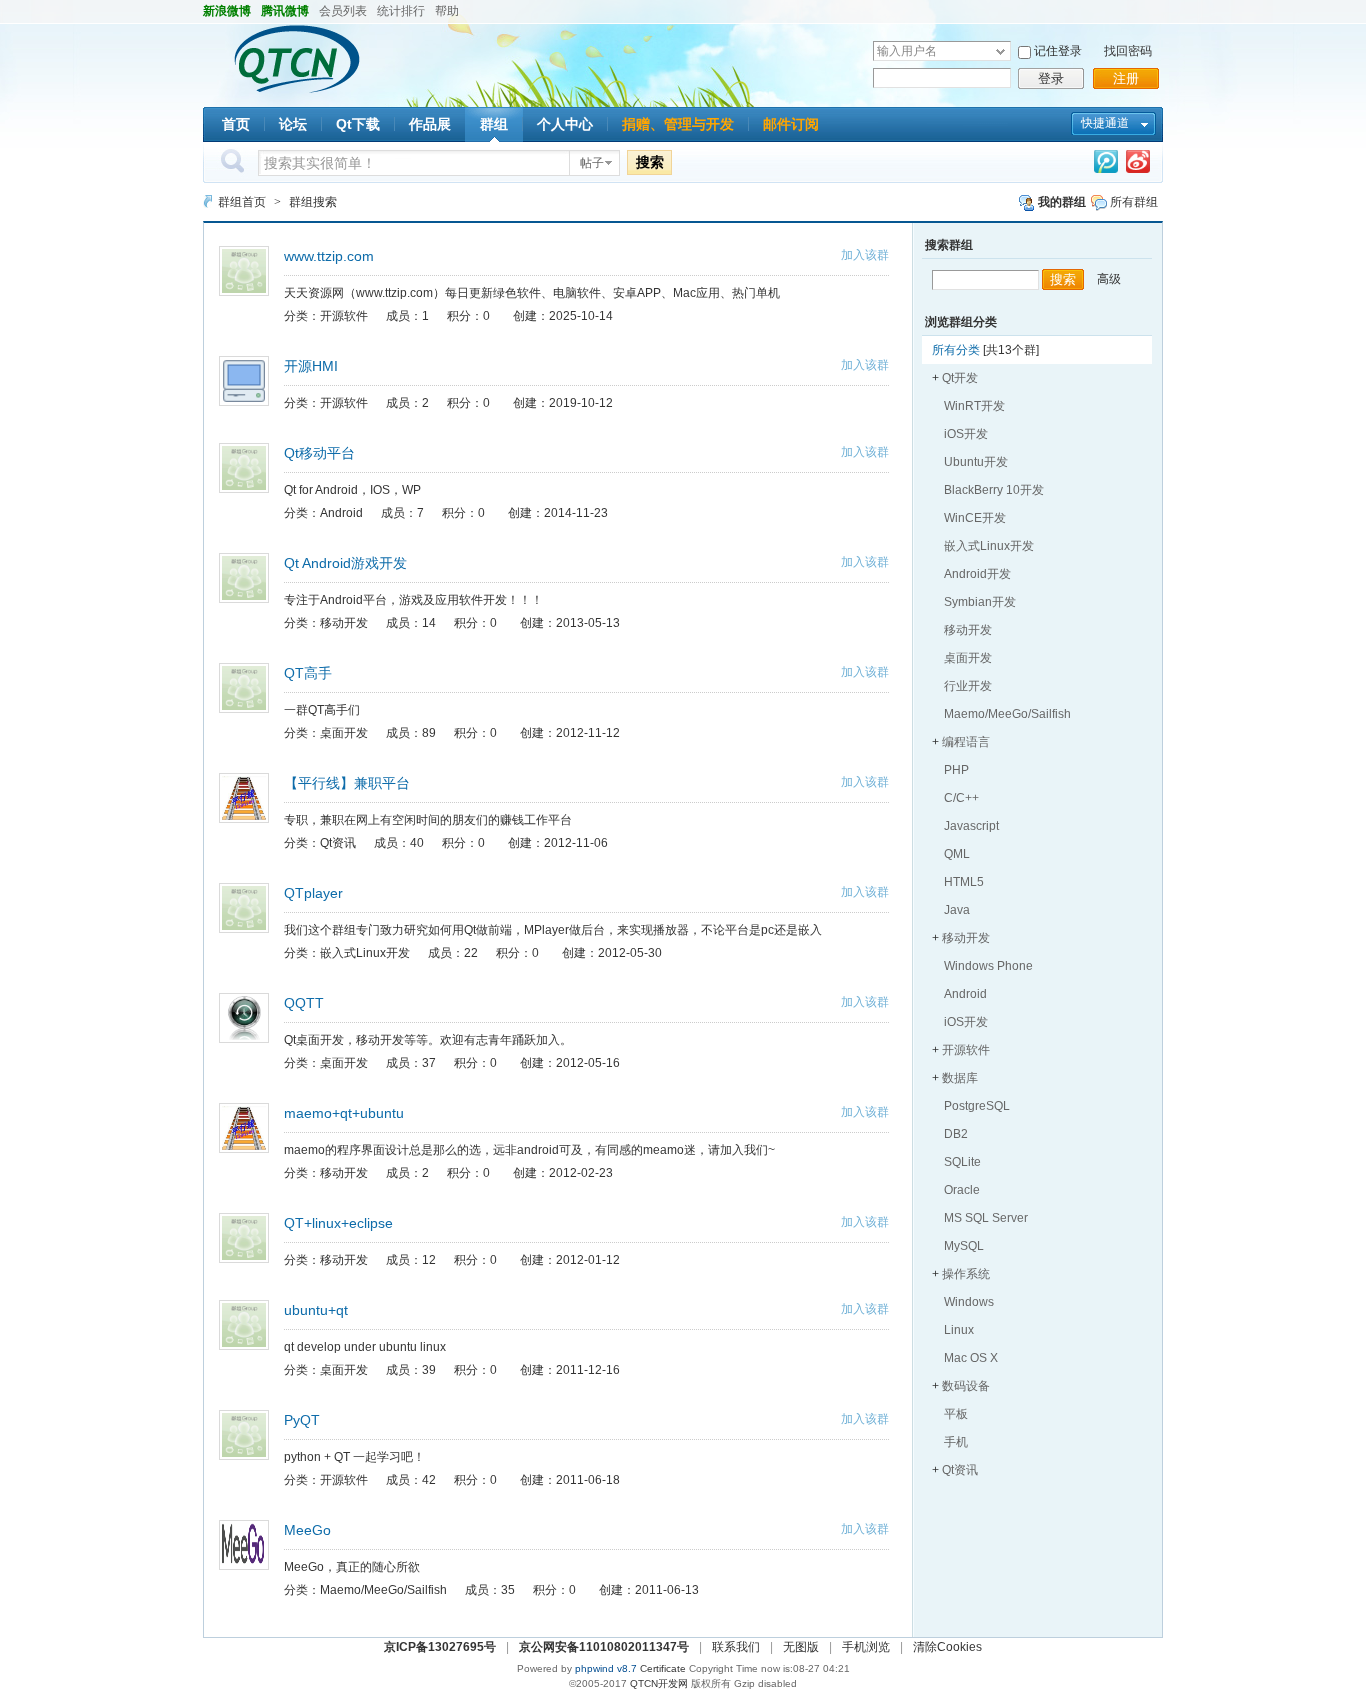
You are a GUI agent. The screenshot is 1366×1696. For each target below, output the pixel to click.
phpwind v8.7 (606, 1668)
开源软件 (966, 1050)
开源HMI (311, 366)
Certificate (663, 1668)
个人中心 (565, 124)
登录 (1051, 78)
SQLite (962, 1162)
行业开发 (968, 686)
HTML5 (964, 882)
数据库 (960, 1078)
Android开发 (977, 574)
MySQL (964, 1246)
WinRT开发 (974, 406)
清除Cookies (947, 1647)
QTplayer (313, 893)
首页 (236, 124)
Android (965, 994)
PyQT (302, 1420)
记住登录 (1058, 51)
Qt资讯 (960, 1470)
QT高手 (308, 673)
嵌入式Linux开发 (989, 546)
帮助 (447, 11)
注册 (1126, 78)
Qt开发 (960, 378)
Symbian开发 (980, 602)
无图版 (801, 1647)
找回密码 (1128, 51)
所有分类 (956, 350)
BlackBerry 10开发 (994, 490)
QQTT (304, 1003)
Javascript (971, 826)
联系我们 (736, 1647)
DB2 (956, 1134)
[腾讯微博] (1106, 165)
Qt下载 (358, 124)
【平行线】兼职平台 (347, 783)
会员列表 (343, 11)
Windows (969, 1302)
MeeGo (307, 1530)
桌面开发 (968, 658)
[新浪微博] (1138, 165)
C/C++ (961, 798)
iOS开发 (966, 434)
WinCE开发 (975, 518)
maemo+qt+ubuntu (344, 1113)
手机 (956, 1442)
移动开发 (968, 630)
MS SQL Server (986, 1218)
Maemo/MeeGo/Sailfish (1007, 714)
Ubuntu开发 (976, 462)
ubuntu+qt (316, 1310)
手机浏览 (866, 1647)
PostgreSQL (977, 1106)
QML (957, 854)
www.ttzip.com (329, 256)
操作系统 (966, 1274)
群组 (494, 124)
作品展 (430, 124)
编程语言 (966, 742)
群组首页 (242, 202)
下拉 (1000, 51)
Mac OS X (971, 1358)
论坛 (293, 124)
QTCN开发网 (659, 1683)
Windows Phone (988, 966)
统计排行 (401, 11)
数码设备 (966, 1386)
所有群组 (1132, 202)
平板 (956, 1414)
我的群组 (1060, 202)
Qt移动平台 (319, 453)
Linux (959, 1330)
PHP (956, 770)
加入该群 (865, 255)
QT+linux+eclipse (338, 1223)
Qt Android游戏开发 (345, 563)
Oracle (962, 1190)
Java (957, 910)
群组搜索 (313, 202)
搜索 (650, 162)
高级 (1109, 279)
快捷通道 (1105, 123)
